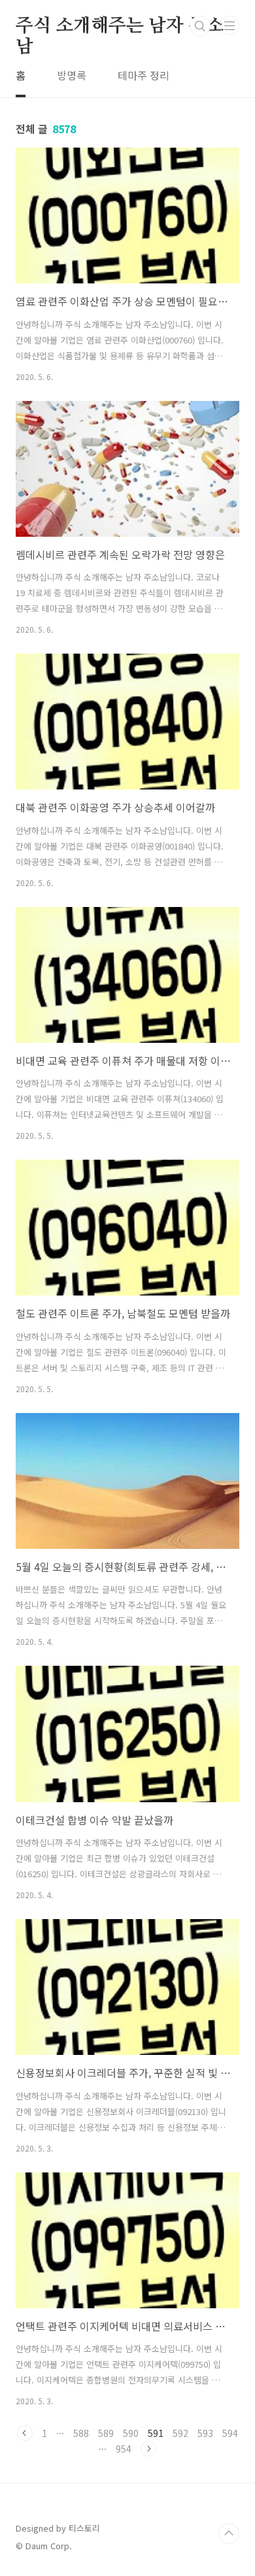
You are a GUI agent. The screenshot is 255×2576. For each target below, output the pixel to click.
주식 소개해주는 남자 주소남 (120, 27)
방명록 (72, 75)
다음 (148, 2449)
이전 (25, 2433)
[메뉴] (229, 25)
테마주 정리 (144, 75)
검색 (200, 26)
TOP (229, 2534)
